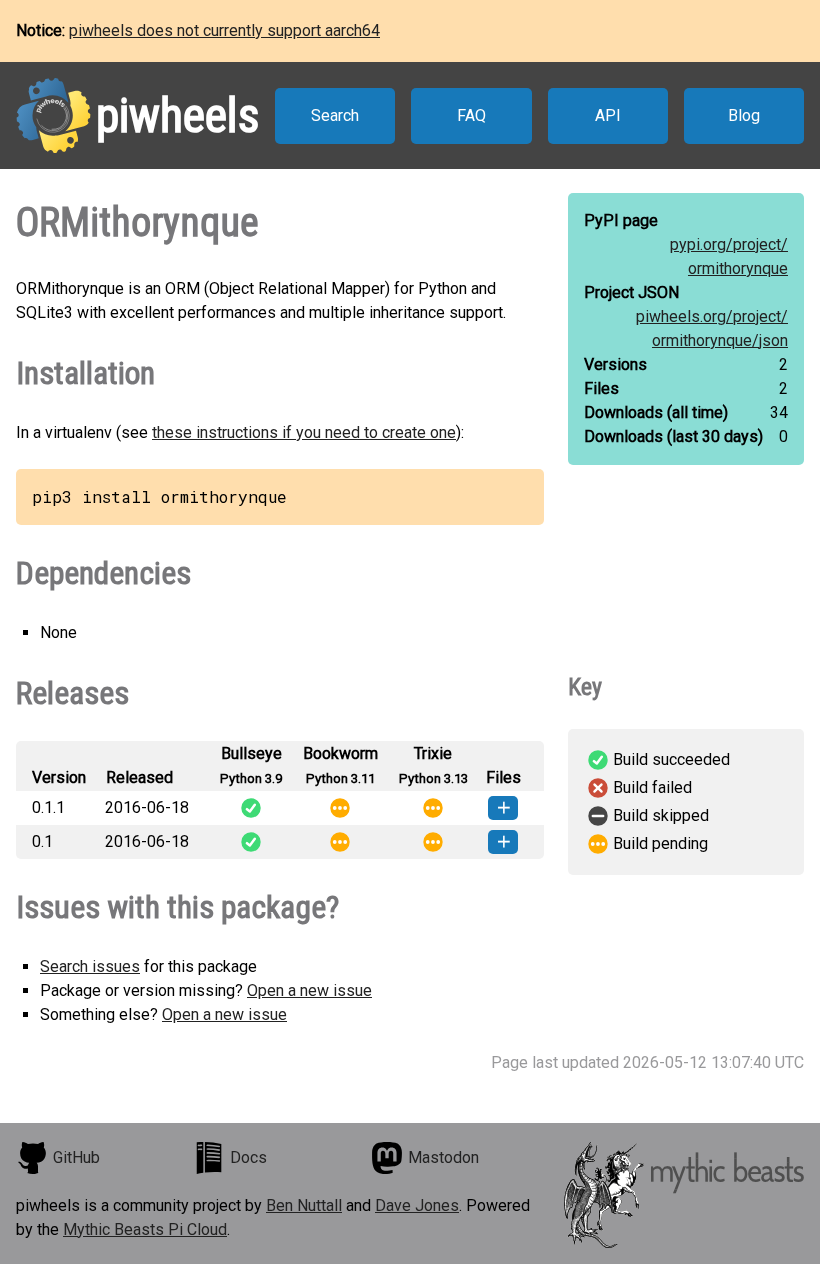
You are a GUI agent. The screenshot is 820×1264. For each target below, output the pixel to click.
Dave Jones (417, 1205)
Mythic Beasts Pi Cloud (145, 1229)
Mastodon (443, 1157)
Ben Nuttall (304, 1205)
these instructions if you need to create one (304, 432)
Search (335, 115)
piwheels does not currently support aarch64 (224, 30)
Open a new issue (309, 990)
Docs (248, 1157)
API (608, 115)
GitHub (76, 1157)
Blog (744, 115)
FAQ (471, 115)
